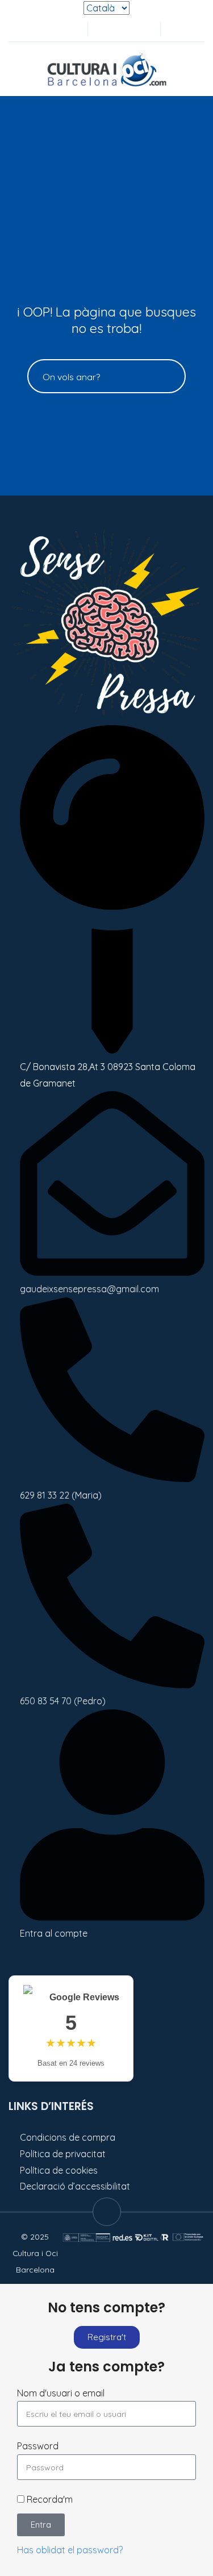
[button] (175, 29)
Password (38, 2446)
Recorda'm (49, 2499)
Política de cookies (59, 2170)
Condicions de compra (68, 2137)
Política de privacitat (63, 2154)
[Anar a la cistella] (141, 29)
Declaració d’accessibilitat (75, 2186)
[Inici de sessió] (123, 29)
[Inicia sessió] (104, 29)
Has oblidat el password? (70, 2550)
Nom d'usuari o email (61, 2393)
